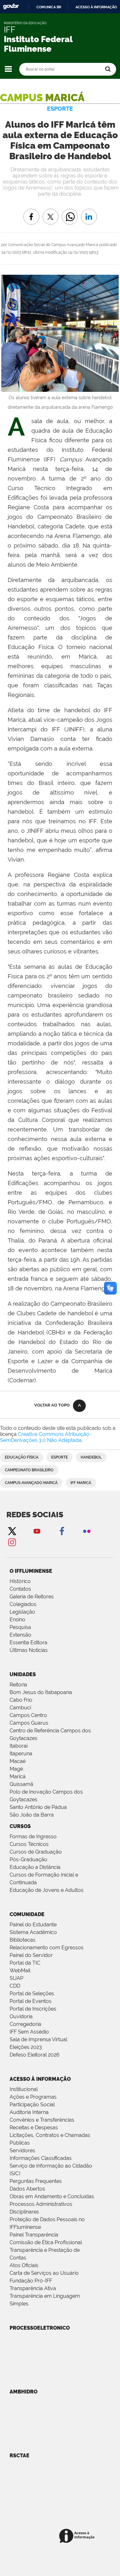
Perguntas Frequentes (36, 2181)
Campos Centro (28, 1715)
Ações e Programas (33, 2097)
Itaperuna (21, 1754)
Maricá (18, 1777)
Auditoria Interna (29, 2112)
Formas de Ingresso (33, 1837)
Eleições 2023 (26, 2047)
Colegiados (23, 1604)
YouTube (37, 1531)
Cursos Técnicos (29, 1844)
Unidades (23, 1674)
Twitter (12, 1531)
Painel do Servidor (31, 1955)
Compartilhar (70, 212)
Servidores (22, 2150)
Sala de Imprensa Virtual (38, 2039)
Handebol (91, 1457)
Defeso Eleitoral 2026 (35, 2055)
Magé (16, 1769)
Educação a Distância (35, 1867)
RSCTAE (20, 2456)
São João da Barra (32, 1815)
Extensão (20, 1635)
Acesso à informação (96, 7)
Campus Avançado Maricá (31, 1483)
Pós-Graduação (28, 1859)
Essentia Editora (28, 1643)
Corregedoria (25, 2024)
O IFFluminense (31, 1571)
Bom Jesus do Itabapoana (41, 1692)
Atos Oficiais (24, 2265)
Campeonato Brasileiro (29, 1470)
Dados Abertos (27, 2189)
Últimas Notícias (29, 1650)
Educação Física (22, 1457)
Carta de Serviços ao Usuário (44, 2273)
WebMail (20, 1971)
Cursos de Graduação (36, 1852)
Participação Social (32, 2105)
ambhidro (24, 2392)
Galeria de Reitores (32, 1597)
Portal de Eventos (31, 2001)
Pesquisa (20, 1627)
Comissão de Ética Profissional (46, 2242)
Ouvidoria (21, 2016)
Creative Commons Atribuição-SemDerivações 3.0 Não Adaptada (46, 1437)
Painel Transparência (34, 2235)
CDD (15, 1986)
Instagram (12, 1542)
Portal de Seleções (32, 1994)
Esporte (60, 1457)
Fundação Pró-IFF (31, 2281)
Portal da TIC (25, 1963)
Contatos (20, 1589)
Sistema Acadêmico (33, 1932)
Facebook (62, 1531)
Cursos (20, 1826)
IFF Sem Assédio (29, 2032)
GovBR (11, 7)
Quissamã (21, 1784)
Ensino (17, 1620)
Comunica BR (49, 7)
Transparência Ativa (33, 2288)
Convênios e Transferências (42, 2120)
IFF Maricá (81, 1483)
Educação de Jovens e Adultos (47, 1890)
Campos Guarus (29, 1723)
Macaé (18, 1761)
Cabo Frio (21, 1700)
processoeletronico (40, 2328)
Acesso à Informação (40, 2079)
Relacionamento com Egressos (47, 1948)
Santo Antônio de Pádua (38, 1807)
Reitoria (18, 1685)
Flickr (87, 1531)
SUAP (16, 1978)
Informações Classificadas (41, 2158)
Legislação (22, 1612)
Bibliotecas (23, 1940)
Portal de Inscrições (33, 2009)
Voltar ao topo (52, 1405)
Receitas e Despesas (34, 2128)
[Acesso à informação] (78, 2536)
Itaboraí (19, 1746)
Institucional (24, 2089)
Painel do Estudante (33, 1925)
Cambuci (20, 1708)
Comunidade (27, 1914)
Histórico (20, 1581)
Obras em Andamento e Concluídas (52, 2196)
